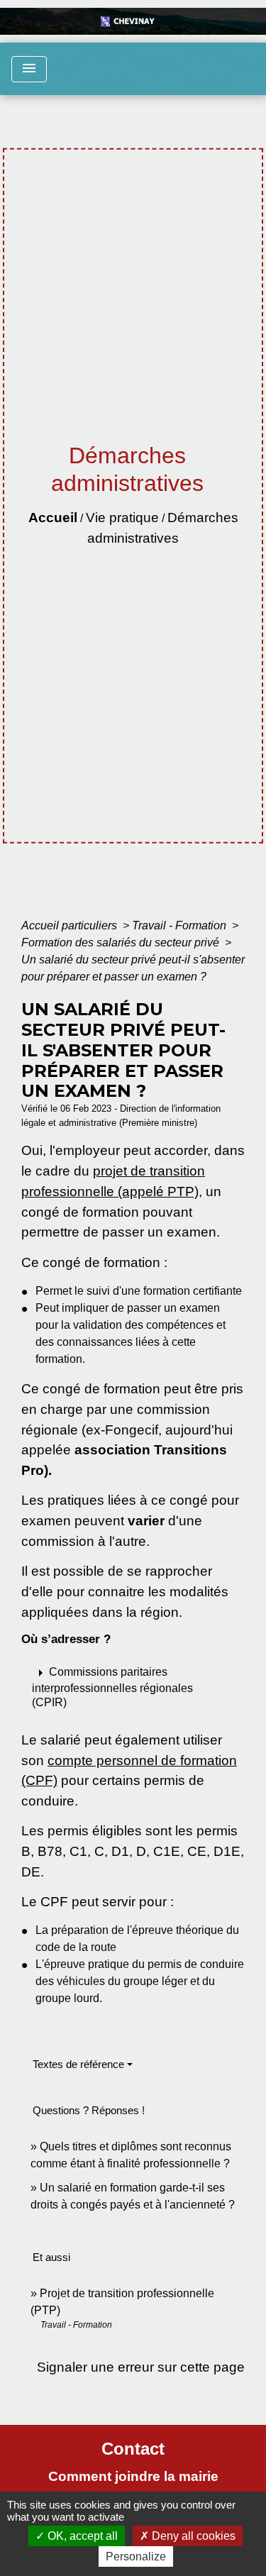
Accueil (53, 518)
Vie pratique (122, 518)
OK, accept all (81, 2536)
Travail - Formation (181, 925)
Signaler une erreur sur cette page (141, 2367)
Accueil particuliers (71, 925)
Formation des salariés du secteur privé (122, 942)
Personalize (136, 2556)
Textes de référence (78, 2064)
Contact (133, 2449)
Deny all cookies (192, 2536)
